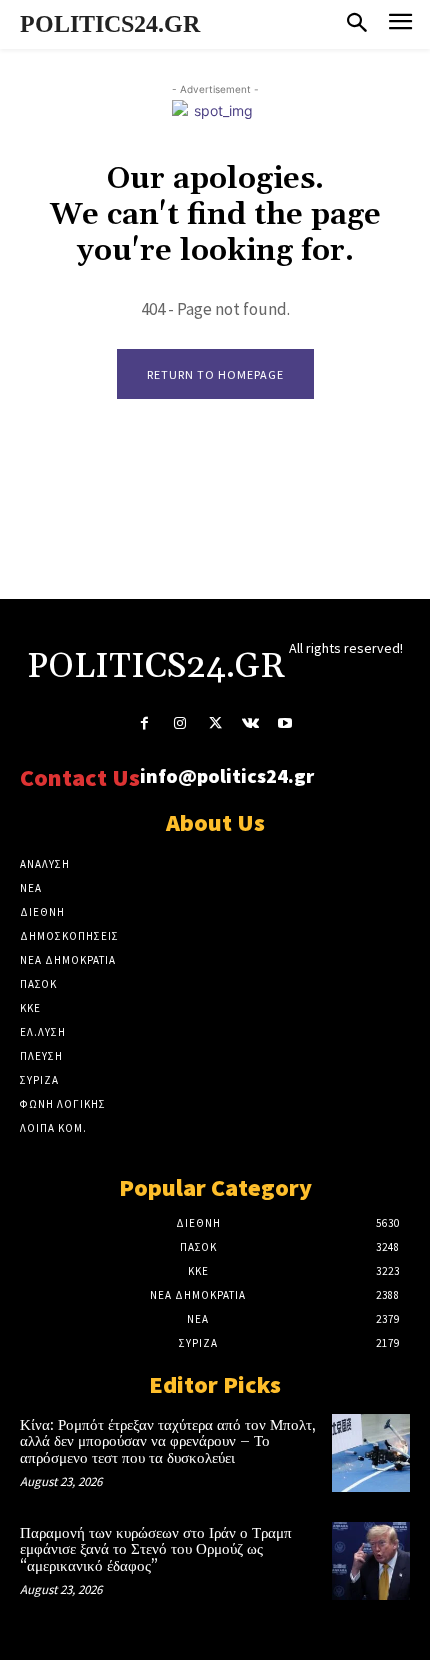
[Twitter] (214, 723)
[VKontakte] (250, 723)
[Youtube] (285, 723)
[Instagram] (179, 723)
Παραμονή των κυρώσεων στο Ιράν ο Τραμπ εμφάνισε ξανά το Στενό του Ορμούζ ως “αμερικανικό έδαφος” (156, 1550)
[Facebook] (144, 723)
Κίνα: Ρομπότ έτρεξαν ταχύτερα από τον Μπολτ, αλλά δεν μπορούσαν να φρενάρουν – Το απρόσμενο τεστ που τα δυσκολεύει (168, 1442)
